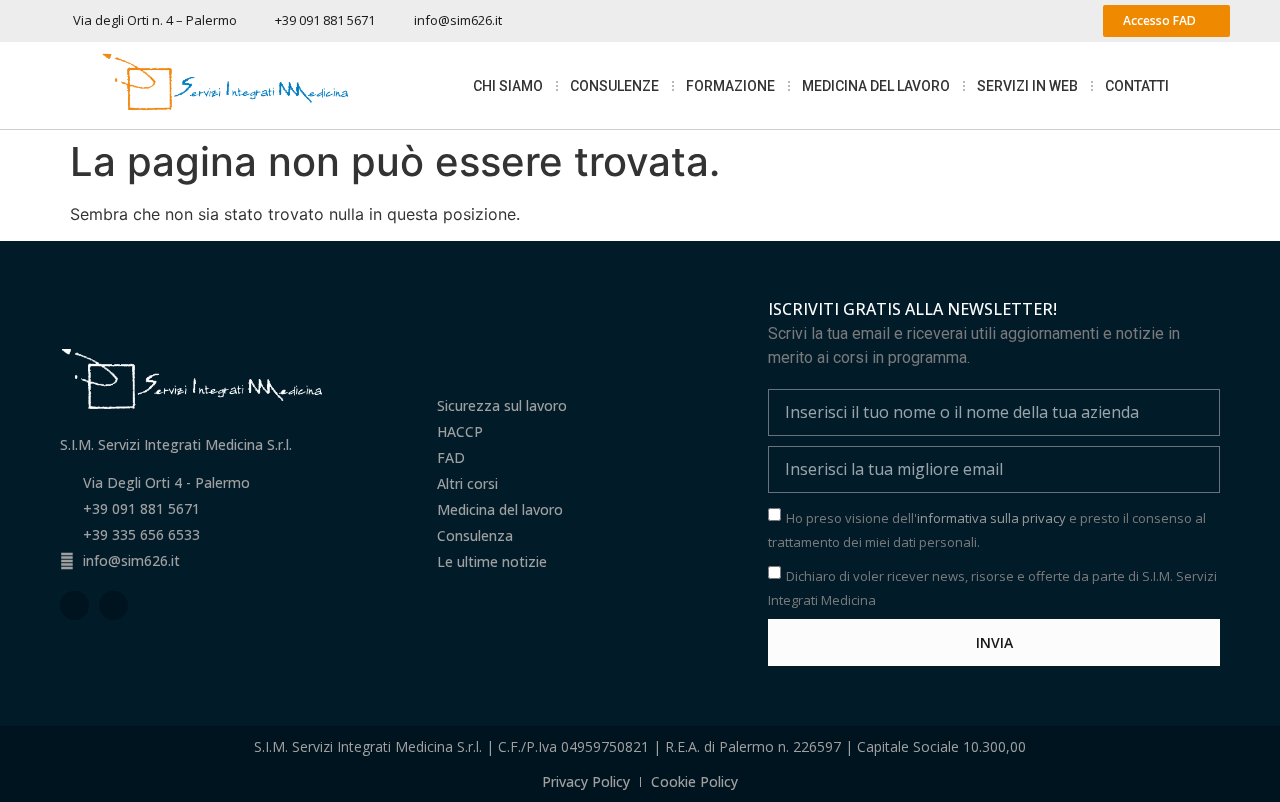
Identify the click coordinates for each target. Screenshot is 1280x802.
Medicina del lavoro (876, 86)
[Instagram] (113, 605)
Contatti (1137, 86)
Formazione (730, 86)
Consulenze (614, 86)
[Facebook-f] (74, 605)
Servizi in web (1027, 86)
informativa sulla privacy (991, 518)
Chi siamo (508, 86)
